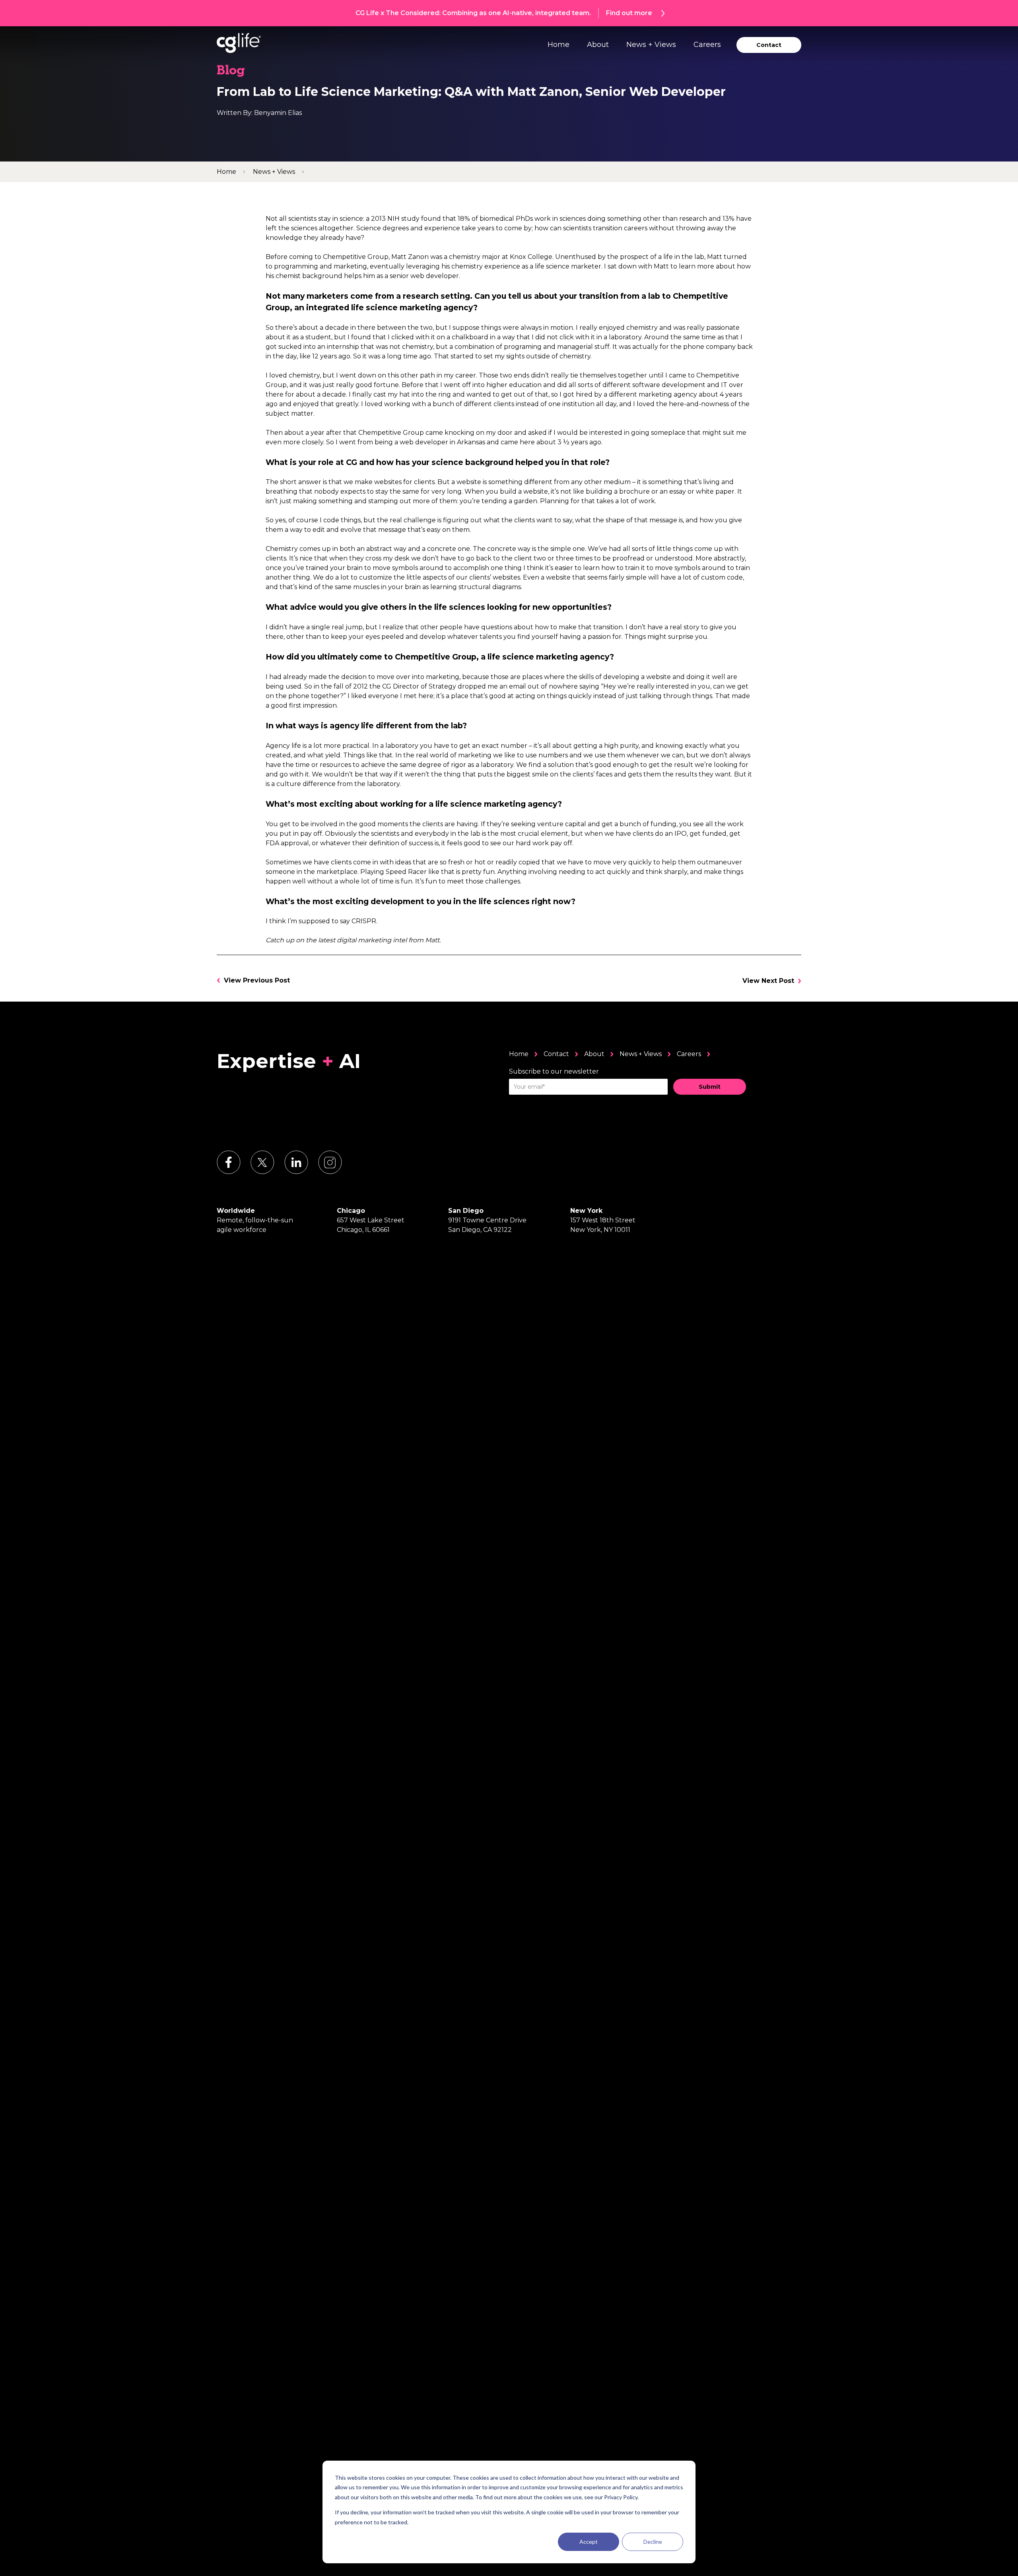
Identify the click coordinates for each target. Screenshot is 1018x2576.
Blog (231, 71)
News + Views (651, 45)
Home (559, 45)
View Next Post (768, 981)
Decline (653, 2542)
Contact (556, 1054)
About (598, 45)
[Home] (239, 43)
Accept (589, 2542)
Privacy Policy (621, 2497)
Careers (707, 45)
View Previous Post (257, 980)
